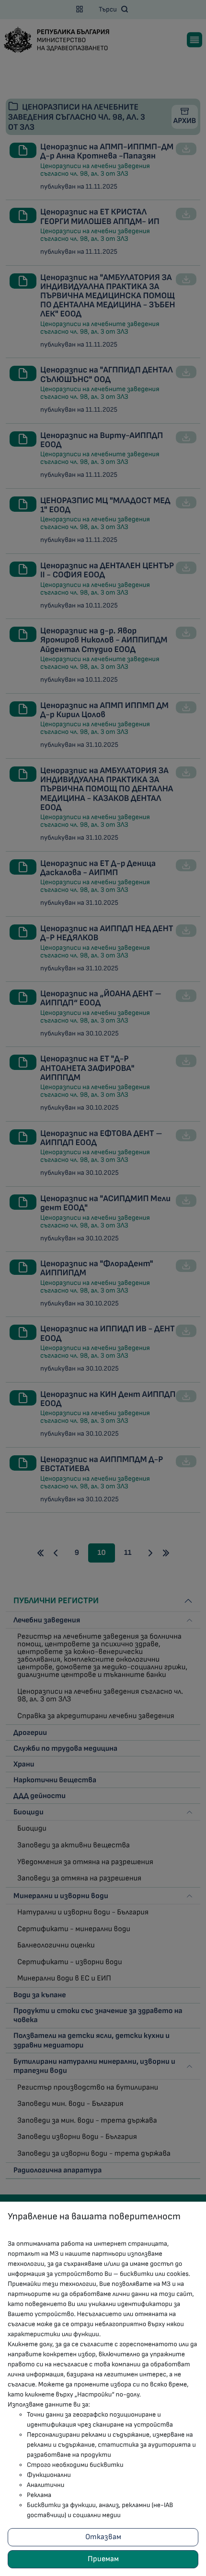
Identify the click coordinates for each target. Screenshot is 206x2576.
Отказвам (103, 2537)
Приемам (103, 2559)
